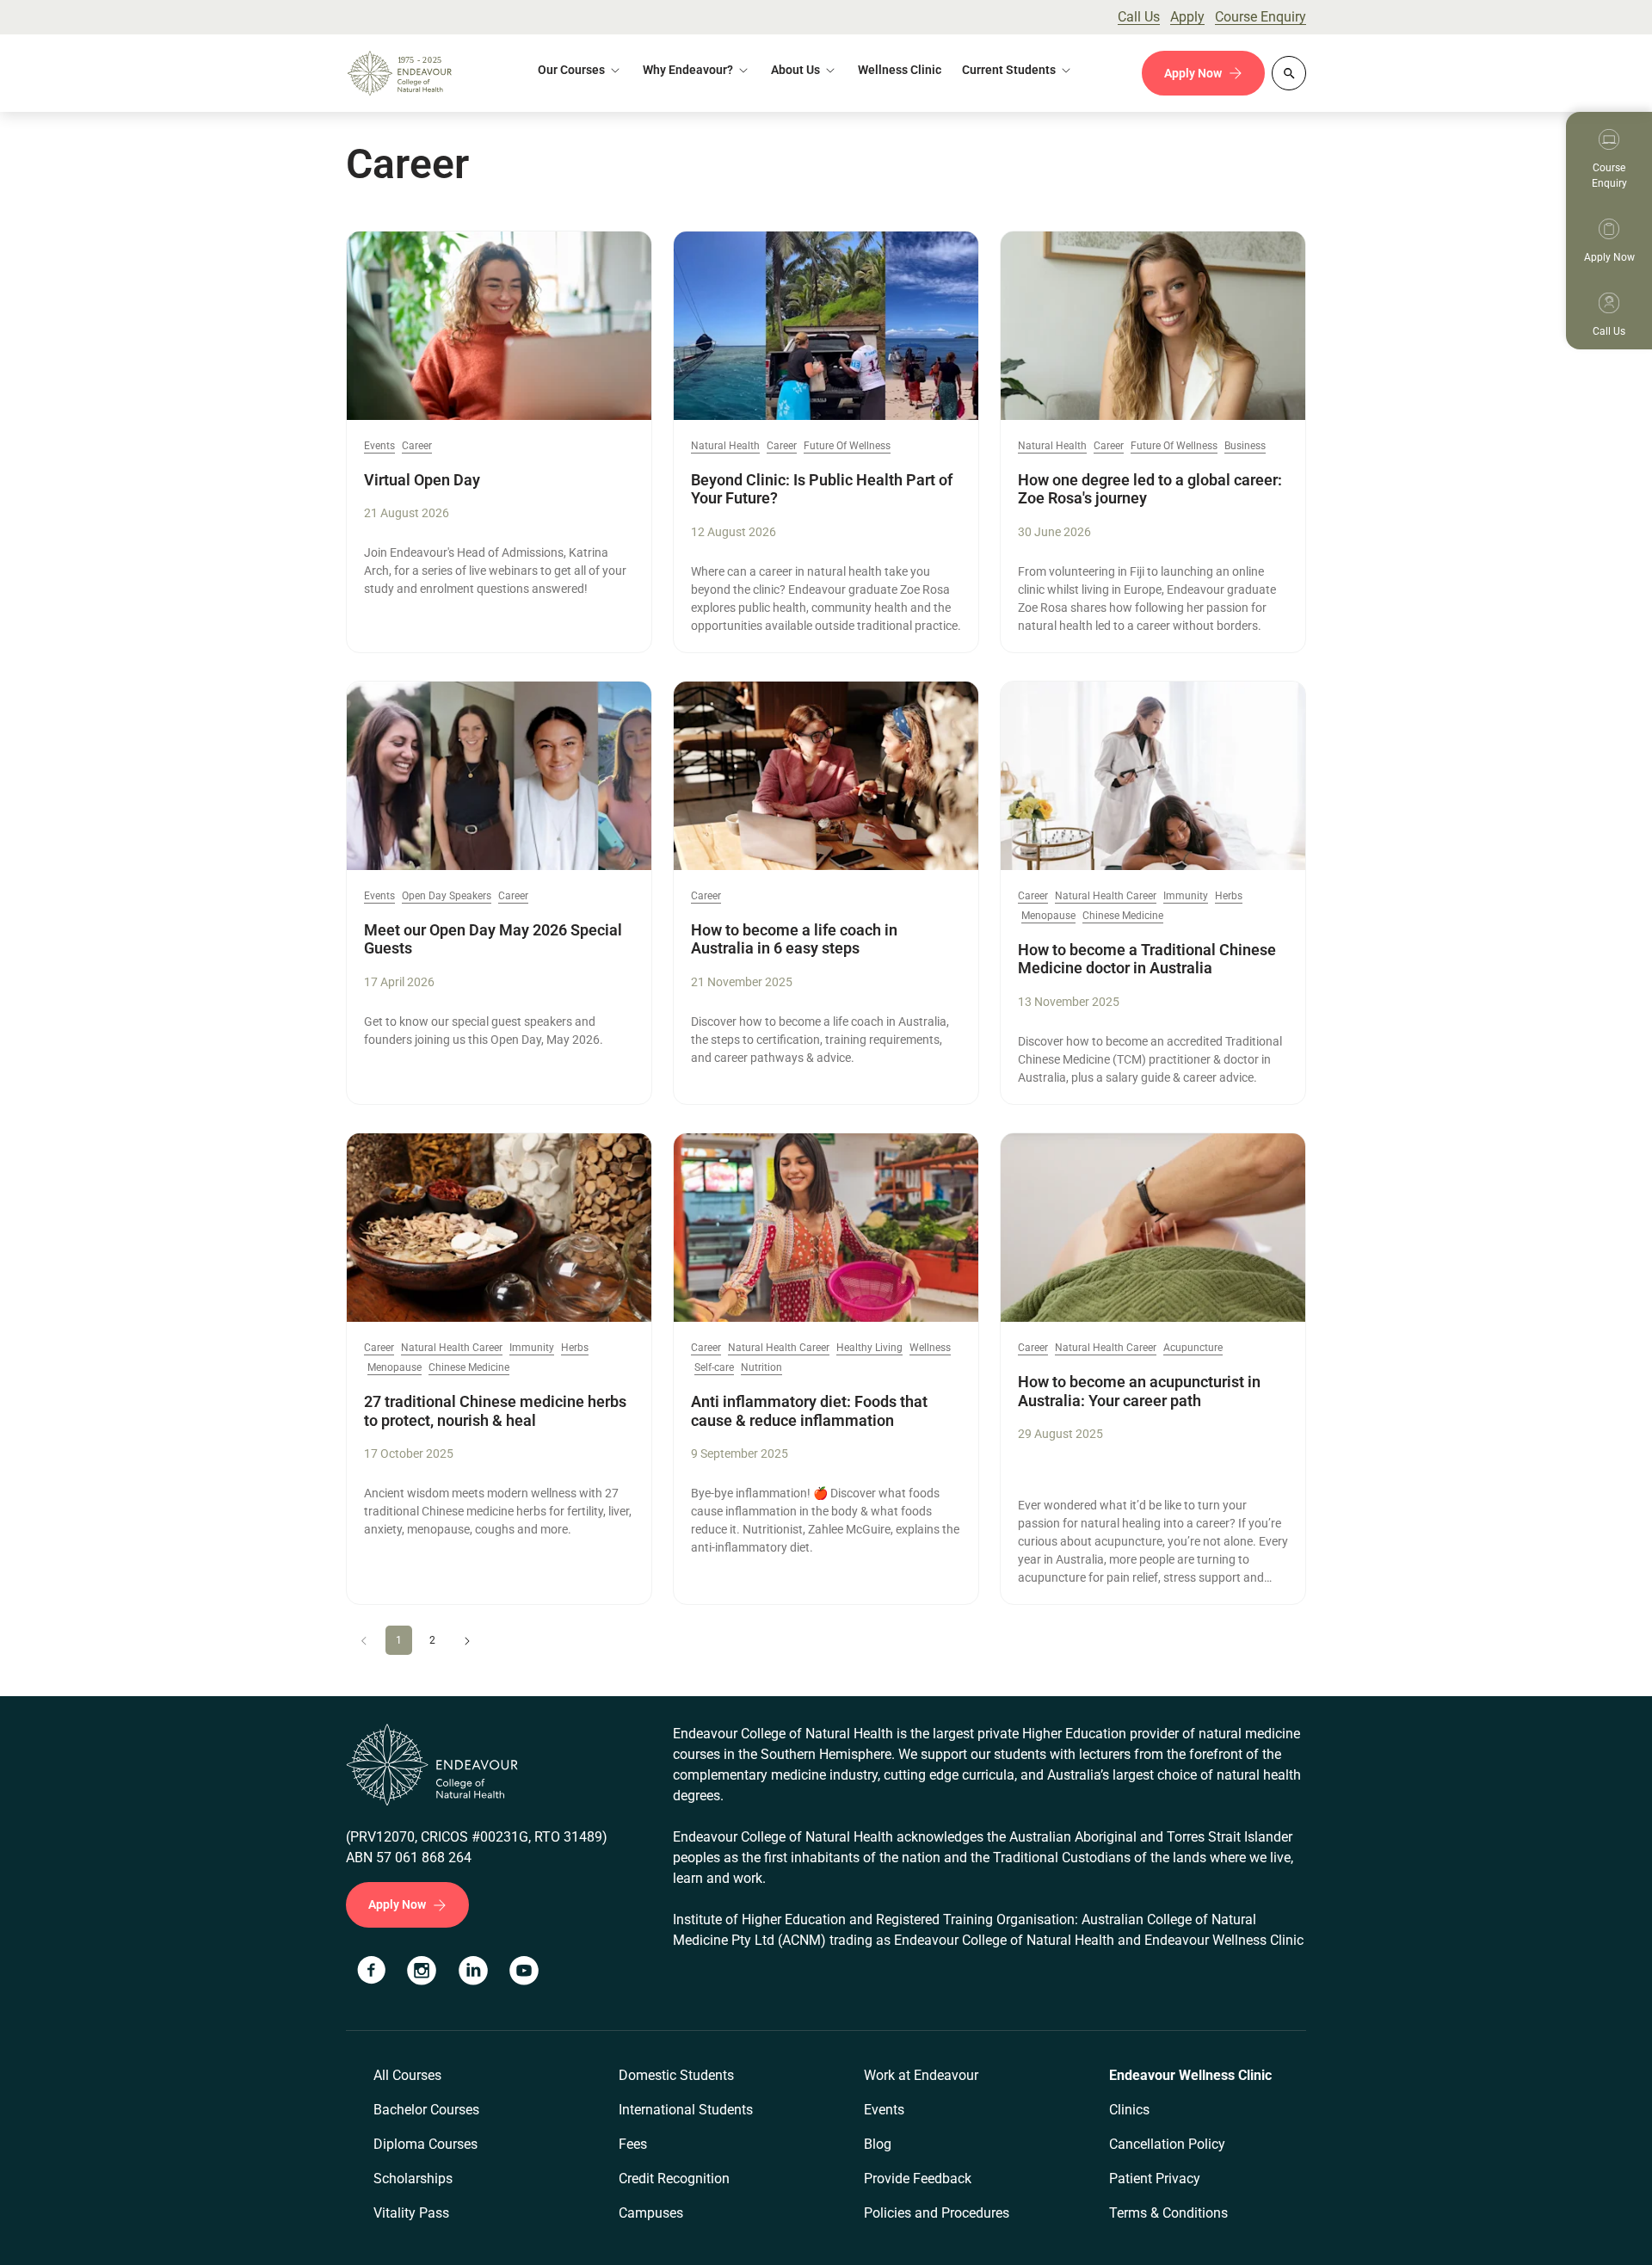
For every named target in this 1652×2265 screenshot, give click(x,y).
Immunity (1186, 896)
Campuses (651, 2213)
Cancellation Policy (1167, 2144)
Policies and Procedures (937, 2213)
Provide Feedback (918, 2179)
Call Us (1139, 17)
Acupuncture (1193, 1348)
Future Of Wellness (847, 446)
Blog (878, 2144)
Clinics (1129, 2110)
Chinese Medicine (1123, 916)
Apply (1187, 17)
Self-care (714, 1368)
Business (1245, 446)
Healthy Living (869, 1348)
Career (417, 446)
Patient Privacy (1155, 2179)
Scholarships (413, 2179)
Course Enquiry (1261, 17)
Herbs (1229, 896)
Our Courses (571, 70)
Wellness (930, 1348)
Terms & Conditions (1168, 2213)
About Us (795, 70)
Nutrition (761, 1368)
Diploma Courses (425, 2144)
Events (379, 446)
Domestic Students (676, 2075)
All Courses (407, 2075)
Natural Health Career (1106, 896)
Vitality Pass (411, 2213)
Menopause (1048, 916)
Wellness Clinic (900, 70)
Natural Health (725, 446)
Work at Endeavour (921, 2075)
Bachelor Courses (426, 2110)
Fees (633, 2144)
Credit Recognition (674, 2179)
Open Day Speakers (447, 896)
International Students (686, 2110)
